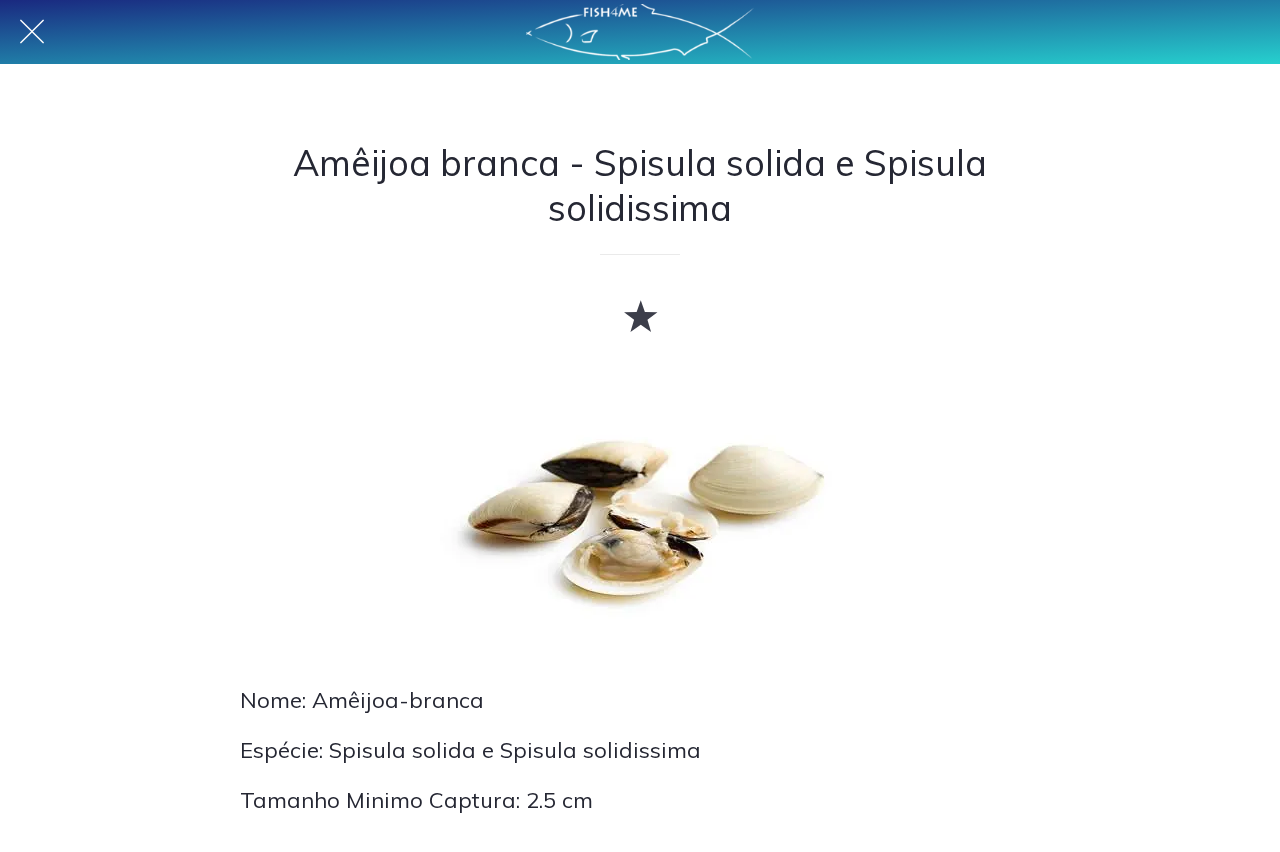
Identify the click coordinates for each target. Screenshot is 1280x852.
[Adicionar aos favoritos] (640, 315)
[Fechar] (32, 32)
